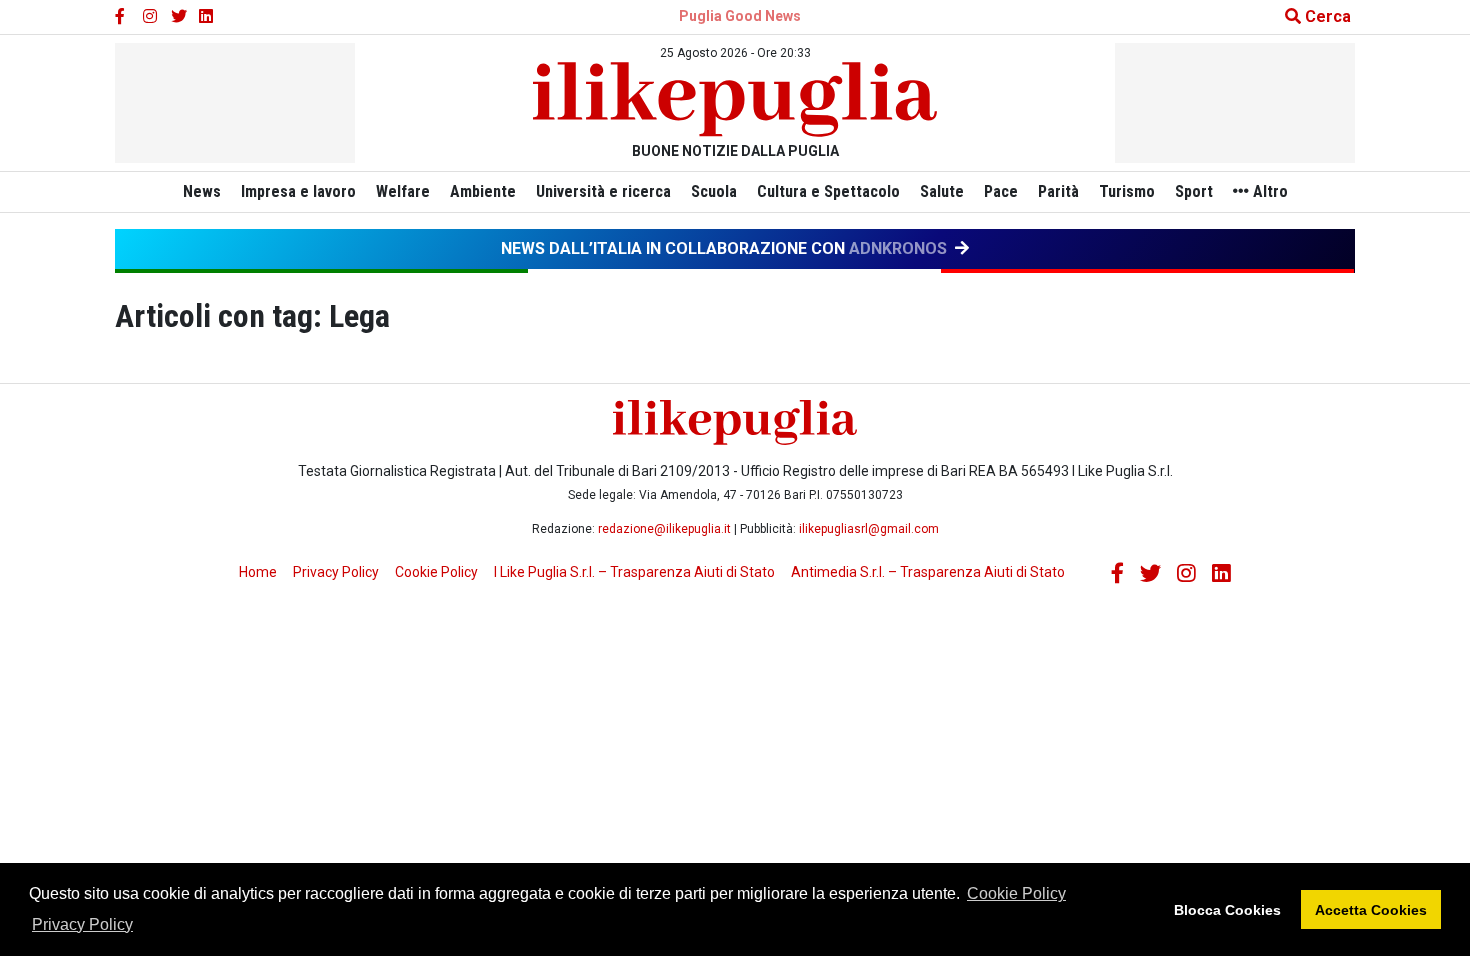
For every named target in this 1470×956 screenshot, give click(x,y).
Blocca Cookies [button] (1227, 910)
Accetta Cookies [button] (1371, 910)
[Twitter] (179, 17)
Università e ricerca (603, 191)
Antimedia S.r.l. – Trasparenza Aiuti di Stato (928, 572)
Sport (1194, 191)
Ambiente (483, 191)
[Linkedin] (207, 17)
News (202, 191)
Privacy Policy (82, 924)
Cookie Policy (1016, 893)
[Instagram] (151, 17)
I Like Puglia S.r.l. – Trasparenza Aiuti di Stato (634, 572)
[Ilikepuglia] (735, 99)
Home (258, 572)
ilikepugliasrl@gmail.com (869, 529)
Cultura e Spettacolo (828, 191)
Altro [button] (1268, 191)
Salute (942, 191)
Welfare (403, 191)
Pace (1001, 191)
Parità (1058, 191)
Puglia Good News (740, 16)
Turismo (1127, 191)
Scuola (714, 191)
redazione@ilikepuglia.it (664, 529)
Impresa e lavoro (298, 191)
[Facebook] (123, 17)
